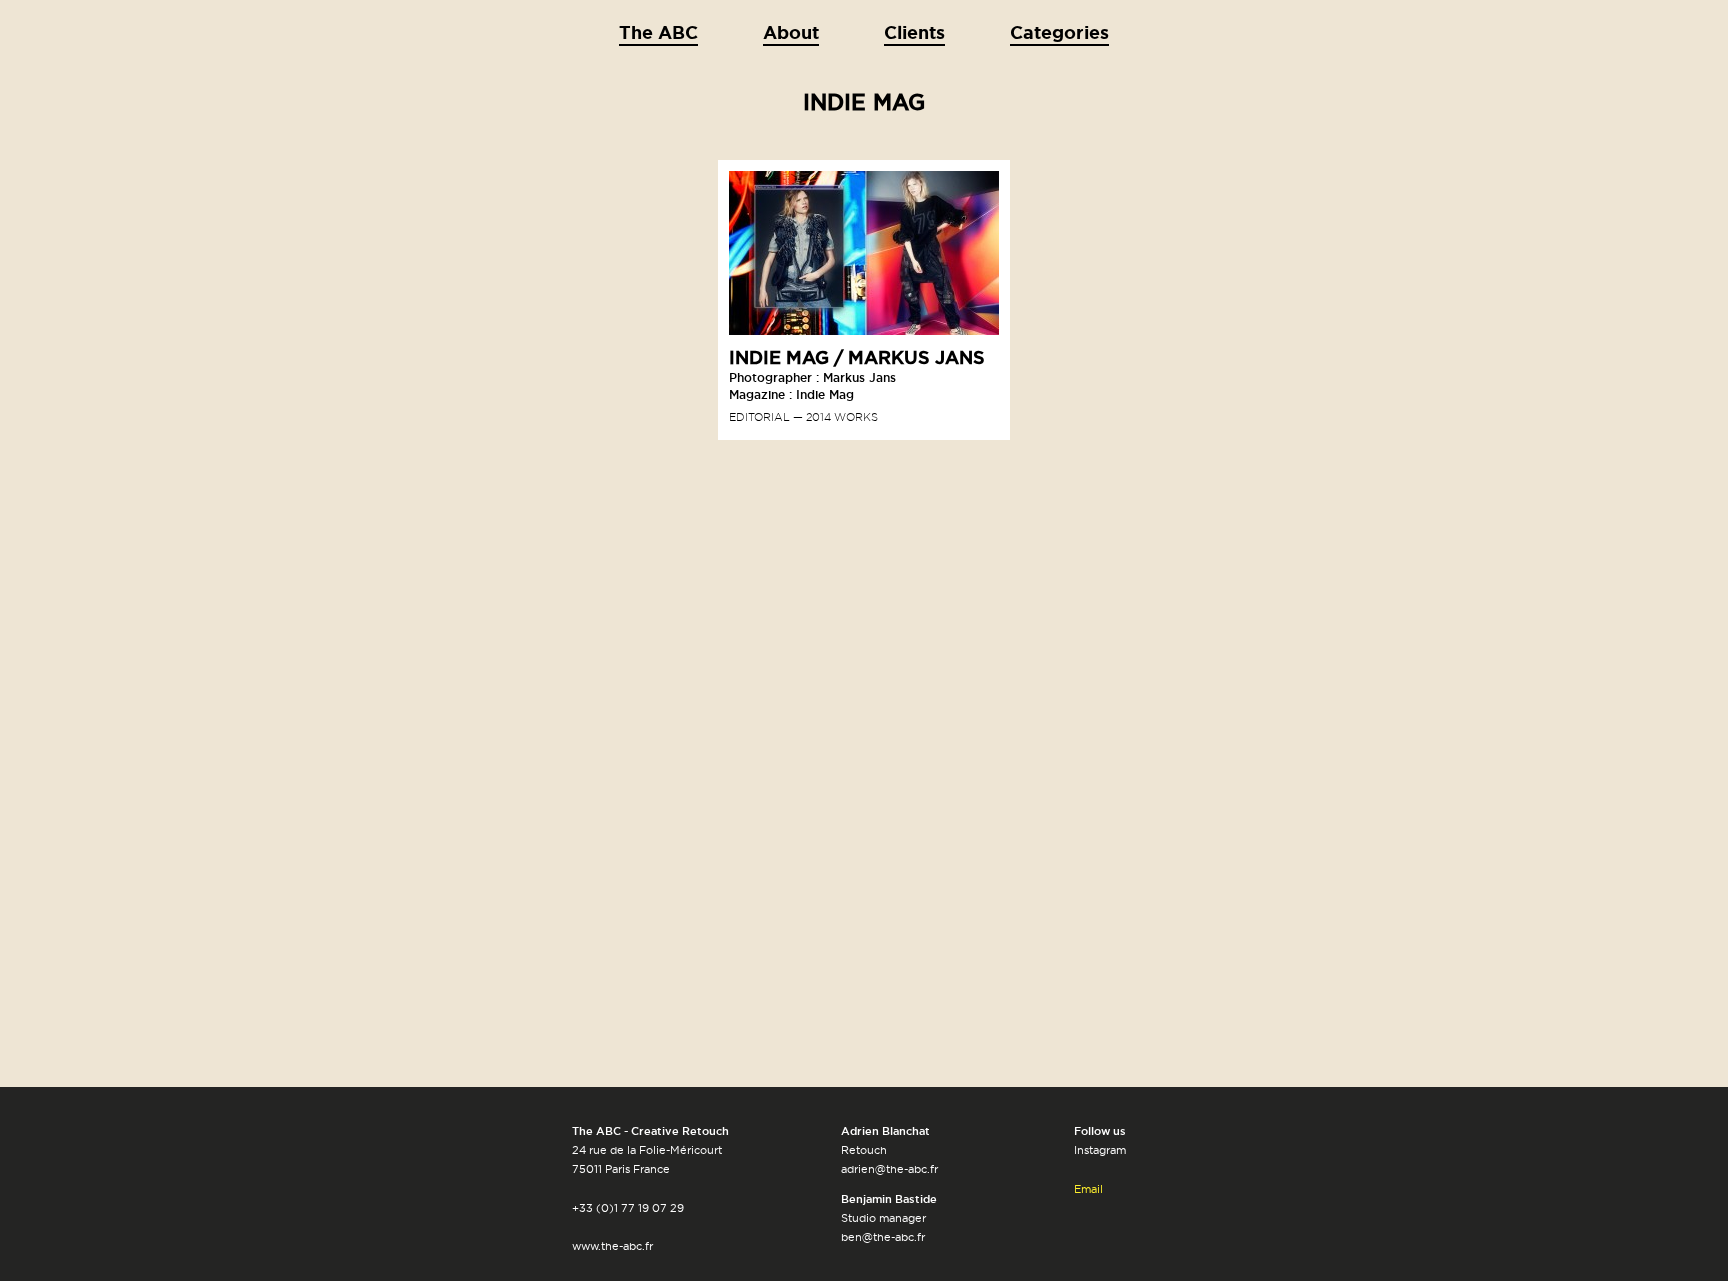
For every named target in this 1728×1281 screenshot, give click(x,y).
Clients (914, 32)
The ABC (658, 32)
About (791, 32)
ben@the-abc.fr (883, 1237)
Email (1088, 1189)
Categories (1059, 32)
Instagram (1100, 1150)
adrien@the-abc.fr (889, 1169)
